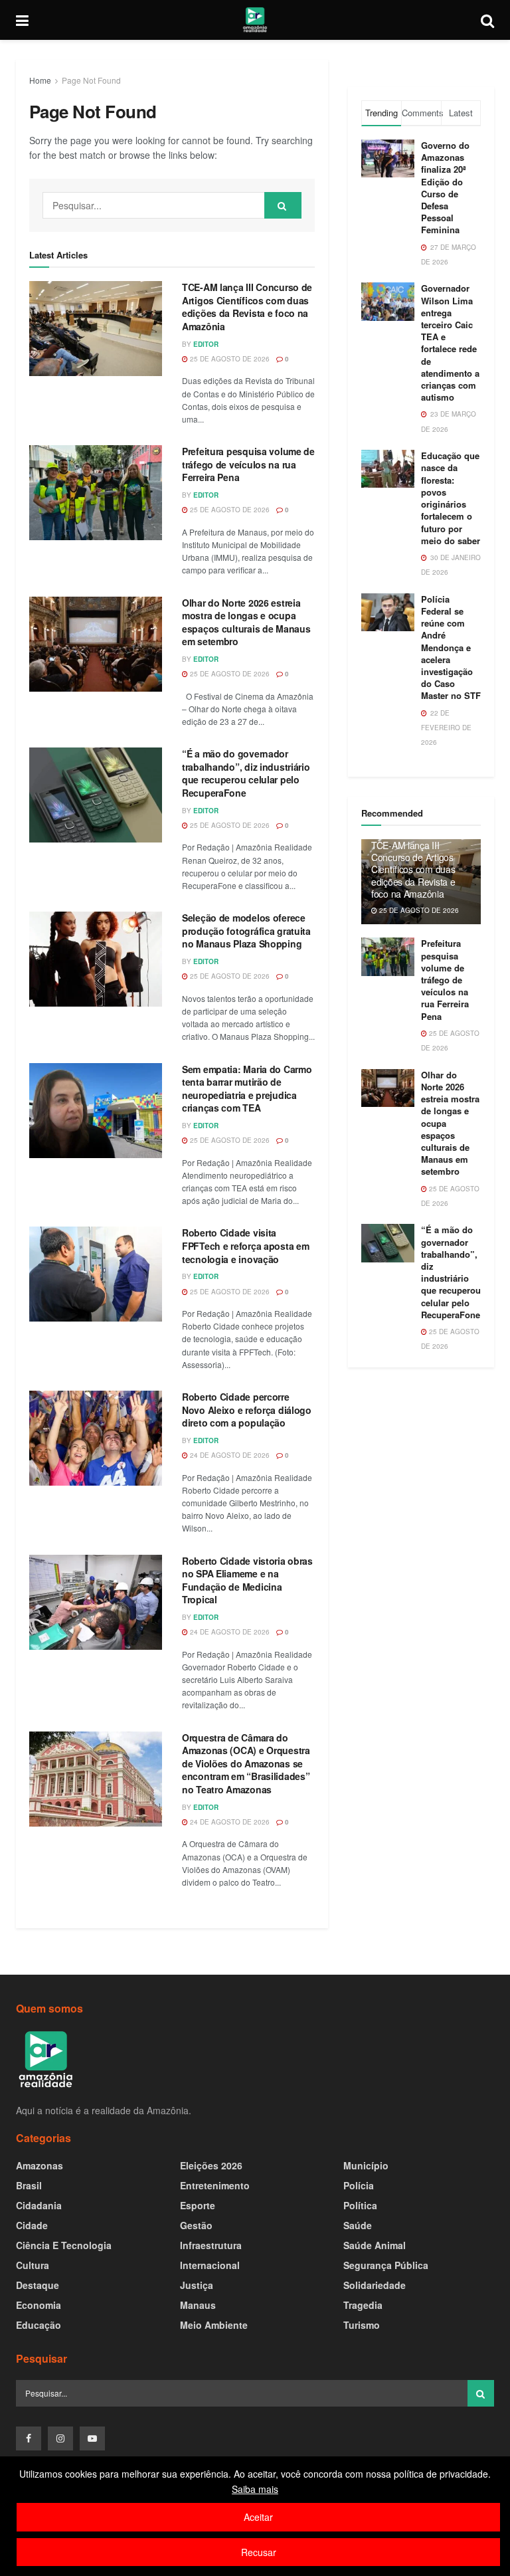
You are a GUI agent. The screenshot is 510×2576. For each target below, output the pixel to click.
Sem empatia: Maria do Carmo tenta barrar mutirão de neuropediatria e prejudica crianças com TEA (247, 1089)
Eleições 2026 (211, 2165)
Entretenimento (215, 2185)
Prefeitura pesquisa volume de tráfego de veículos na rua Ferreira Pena (248, 464)
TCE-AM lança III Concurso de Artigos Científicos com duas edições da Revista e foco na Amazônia (247, 307)
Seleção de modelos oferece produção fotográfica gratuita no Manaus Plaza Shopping (246, 931)
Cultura (33, 2265)
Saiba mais (255, 2489)
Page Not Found (91, 80)
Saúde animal (375, 2245)
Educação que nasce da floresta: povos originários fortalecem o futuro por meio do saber (451, 498)
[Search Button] (283, 205)
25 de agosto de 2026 (229, 359)
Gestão (196, 2225)
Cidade (32, 2225)
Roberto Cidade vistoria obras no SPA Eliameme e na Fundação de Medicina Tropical (247, 1580)
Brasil (29, 2185)
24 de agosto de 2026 (229, 1455)
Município (366, 2165)
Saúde (358, 2225)
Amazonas (40, 2165)
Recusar (259, 2552)
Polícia (359, 2185)
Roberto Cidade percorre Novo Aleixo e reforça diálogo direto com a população (247, 1410)
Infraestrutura (211, 2245)
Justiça (197, 2285)
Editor (206, 344)
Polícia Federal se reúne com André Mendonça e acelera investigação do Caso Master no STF (451, 647)
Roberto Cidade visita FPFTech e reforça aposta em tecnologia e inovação (245, 1245)
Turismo (362, 2325)
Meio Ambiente (214, 2325)
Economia (39, 2305)
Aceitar (258, 2517)
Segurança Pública (386, 2265)
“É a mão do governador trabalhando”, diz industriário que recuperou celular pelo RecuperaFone (246, 773)
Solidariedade (375, 2285)
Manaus (198, 2305)
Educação (39, 2325)
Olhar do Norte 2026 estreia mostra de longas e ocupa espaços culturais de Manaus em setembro (246, 622)
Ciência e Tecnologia (64, 2245)
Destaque (38, 2285)
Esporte (198, 2205)
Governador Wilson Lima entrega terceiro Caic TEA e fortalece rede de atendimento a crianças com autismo (450, 343)
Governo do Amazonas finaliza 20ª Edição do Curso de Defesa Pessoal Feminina (445, 187)
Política (360, 2205)
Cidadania (39, 2205)
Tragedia (363, 2305)
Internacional (210, 2265)
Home (40, 80)
